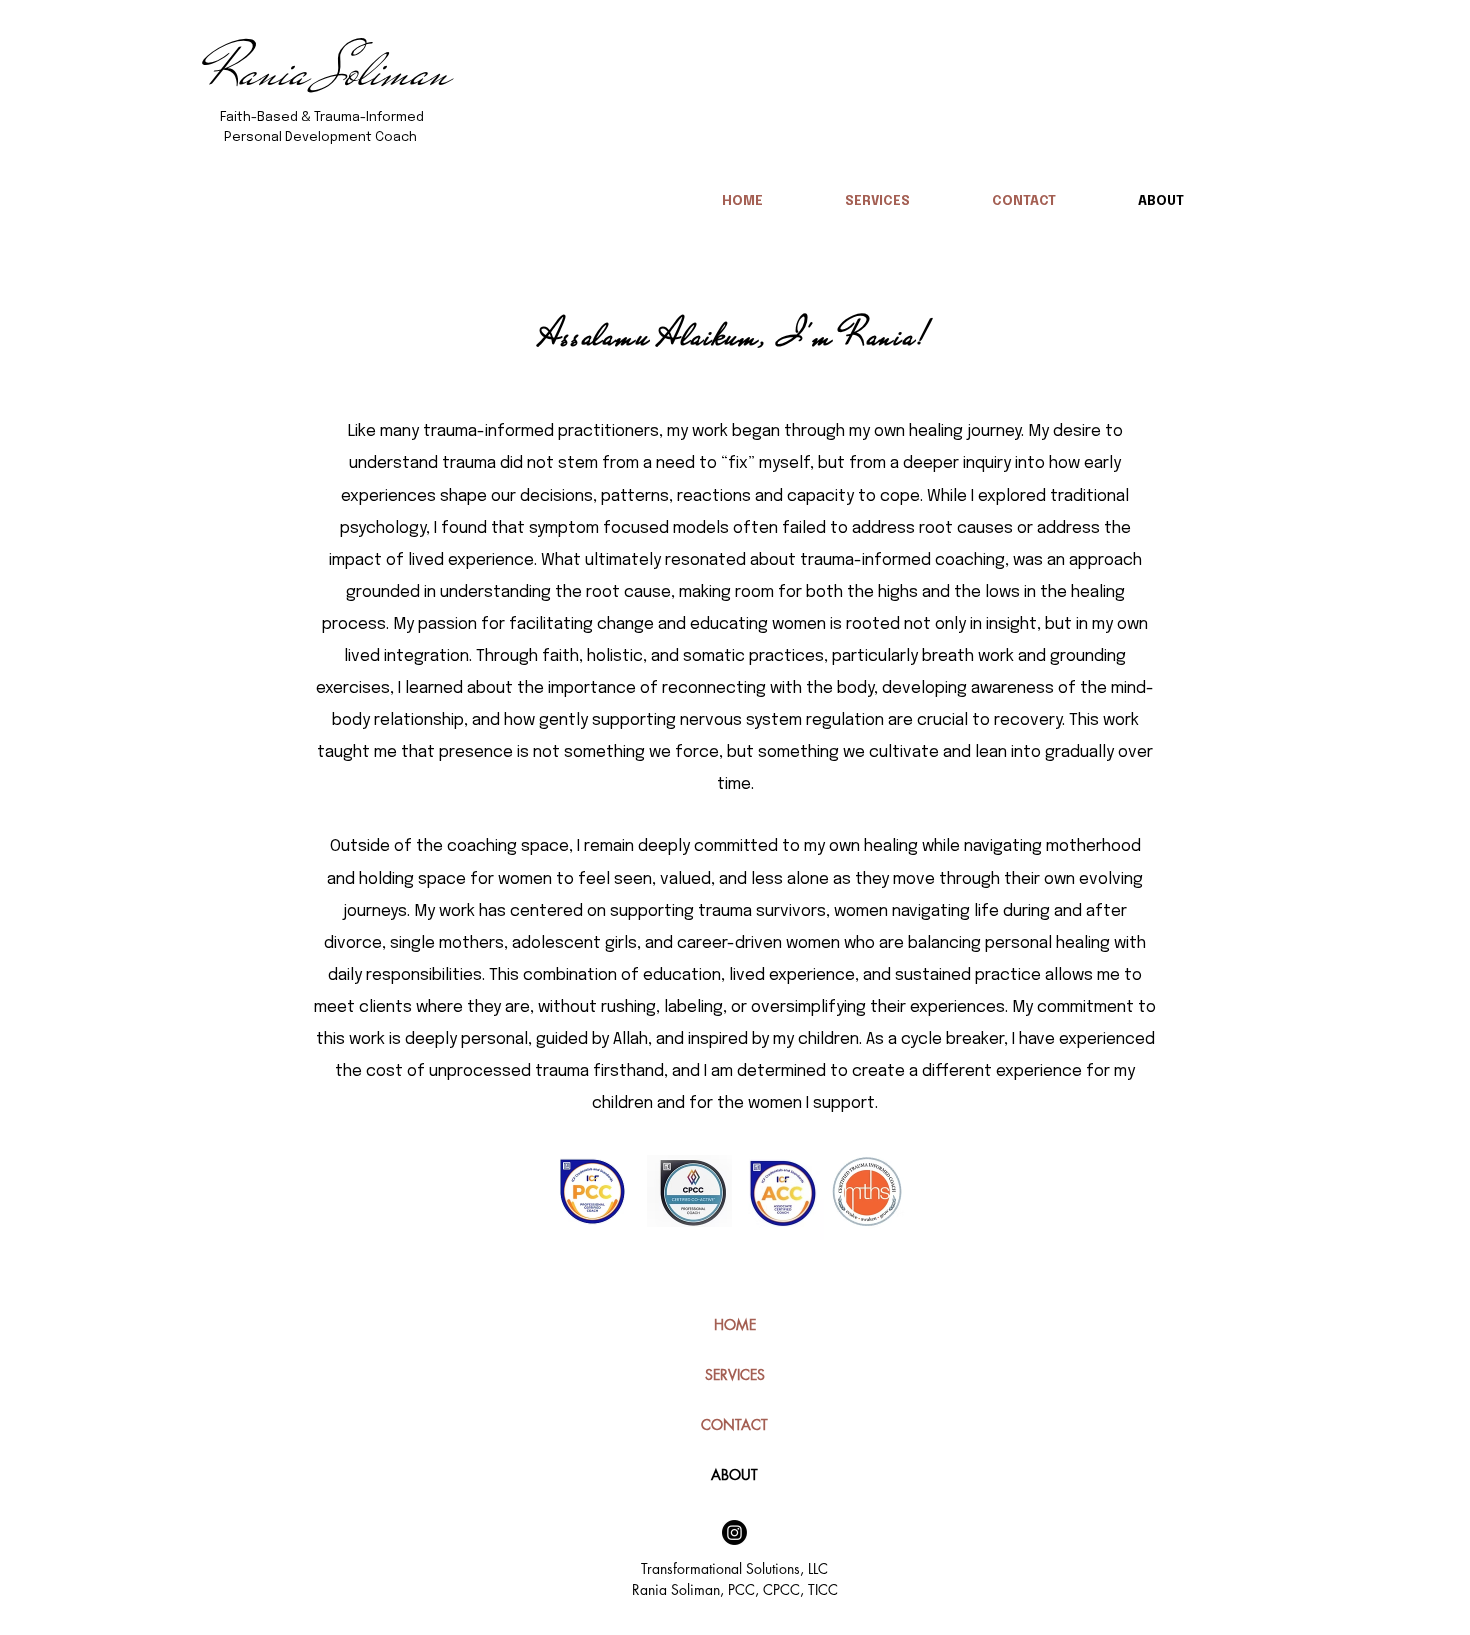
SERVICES (735, 1374)
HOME (735, 1324)
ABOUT (734, 1474)
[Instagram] (734, 1532)
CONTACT (734, 1424)
